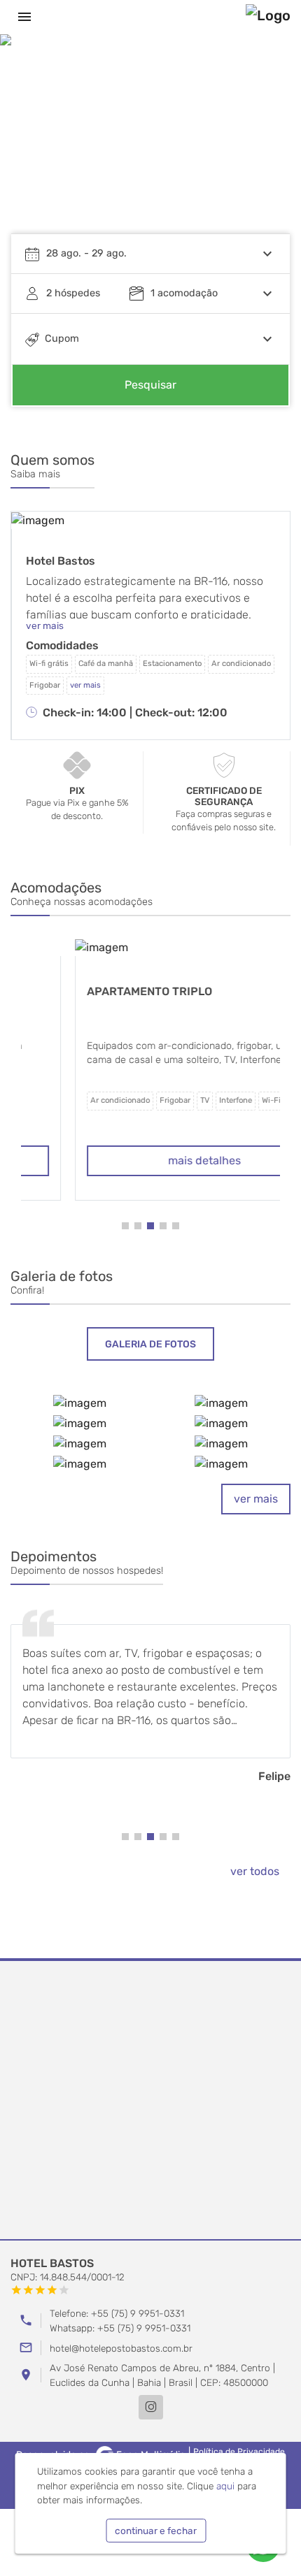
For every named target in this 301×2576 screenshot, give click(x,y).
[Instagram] (151, 2407)
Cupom (62, 339)
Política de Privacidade (239, 2452)
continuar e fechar (156, 2531)
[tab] (150, 1344)
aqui (225, 2486)
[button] (266, 144)
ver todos (255, 1871)
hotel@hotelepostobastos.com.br (121, 2348)
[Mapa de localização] (150, 2101)
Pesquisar (150, 385)
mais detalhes (150, 1160)
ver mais (256, 1499)
